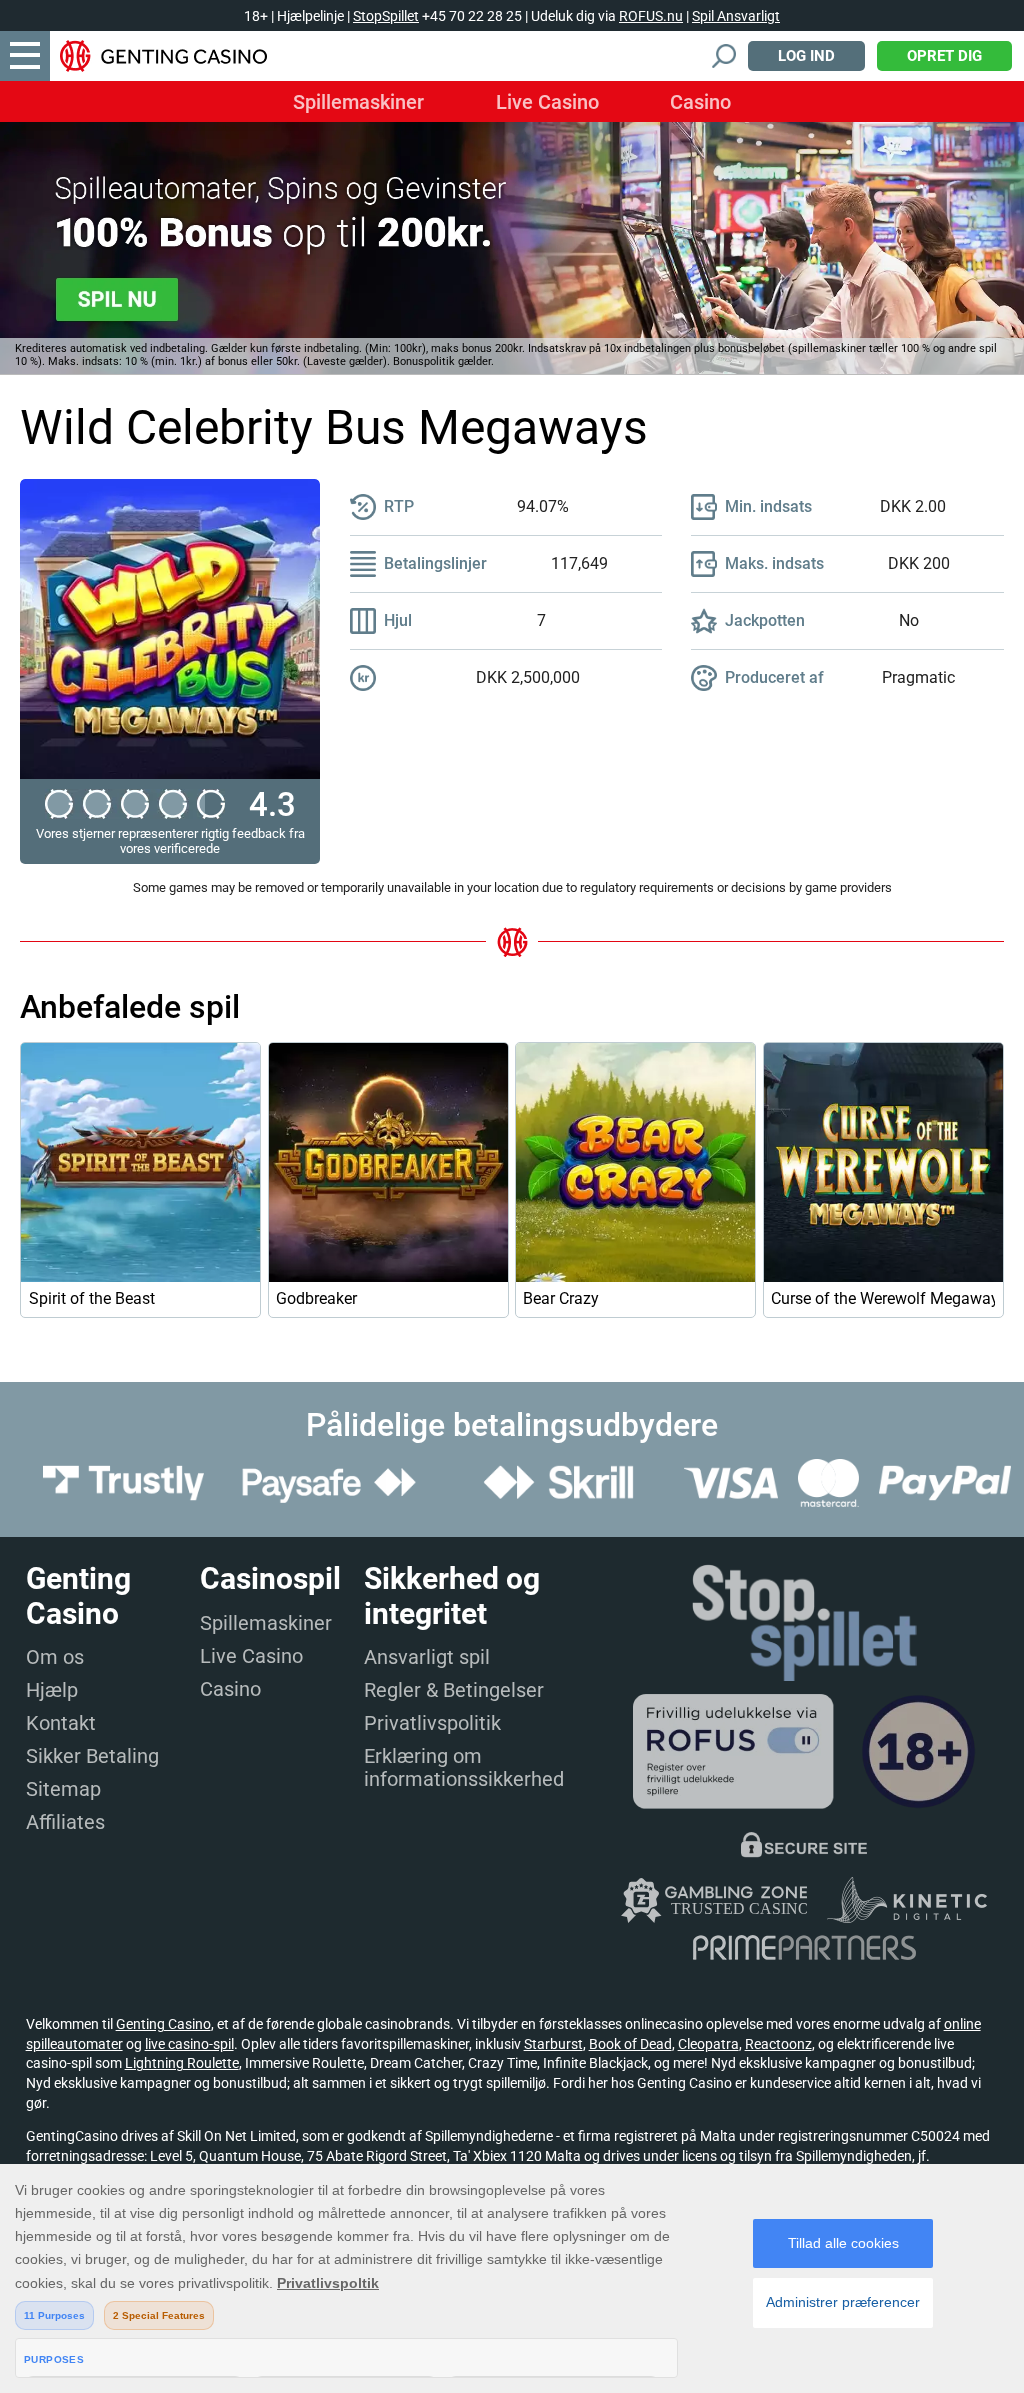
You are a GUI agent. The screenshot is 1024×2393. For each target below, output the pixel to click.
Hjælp (52, 1690)
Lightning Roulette (182, 2063)
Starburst (553, 2044)
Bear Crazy (561, 1298)
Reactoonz (778, 2044)
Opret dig (944, 56)
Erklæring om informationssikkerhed (464, 1767)
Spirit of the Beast (92, 1298)
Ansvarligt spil (427, 1657)
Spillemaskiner (358, 102)
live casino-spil (189, 2044)
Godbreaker (316, 1298)
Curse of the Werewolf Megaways (883, 1298)
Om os (55, 1657)
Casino (700, 102)
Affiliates (65, 1822)
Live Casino (547, 102)
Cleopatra (708, 2044)
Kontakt (61, 1723)
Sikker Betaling (92, 1756)
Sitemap (63, 1789)
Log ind (806, 56)
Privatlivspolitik (432, 1723)
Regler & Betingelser (454, 1690)
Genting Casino (163, 2024)
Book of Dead (630, 2044)
